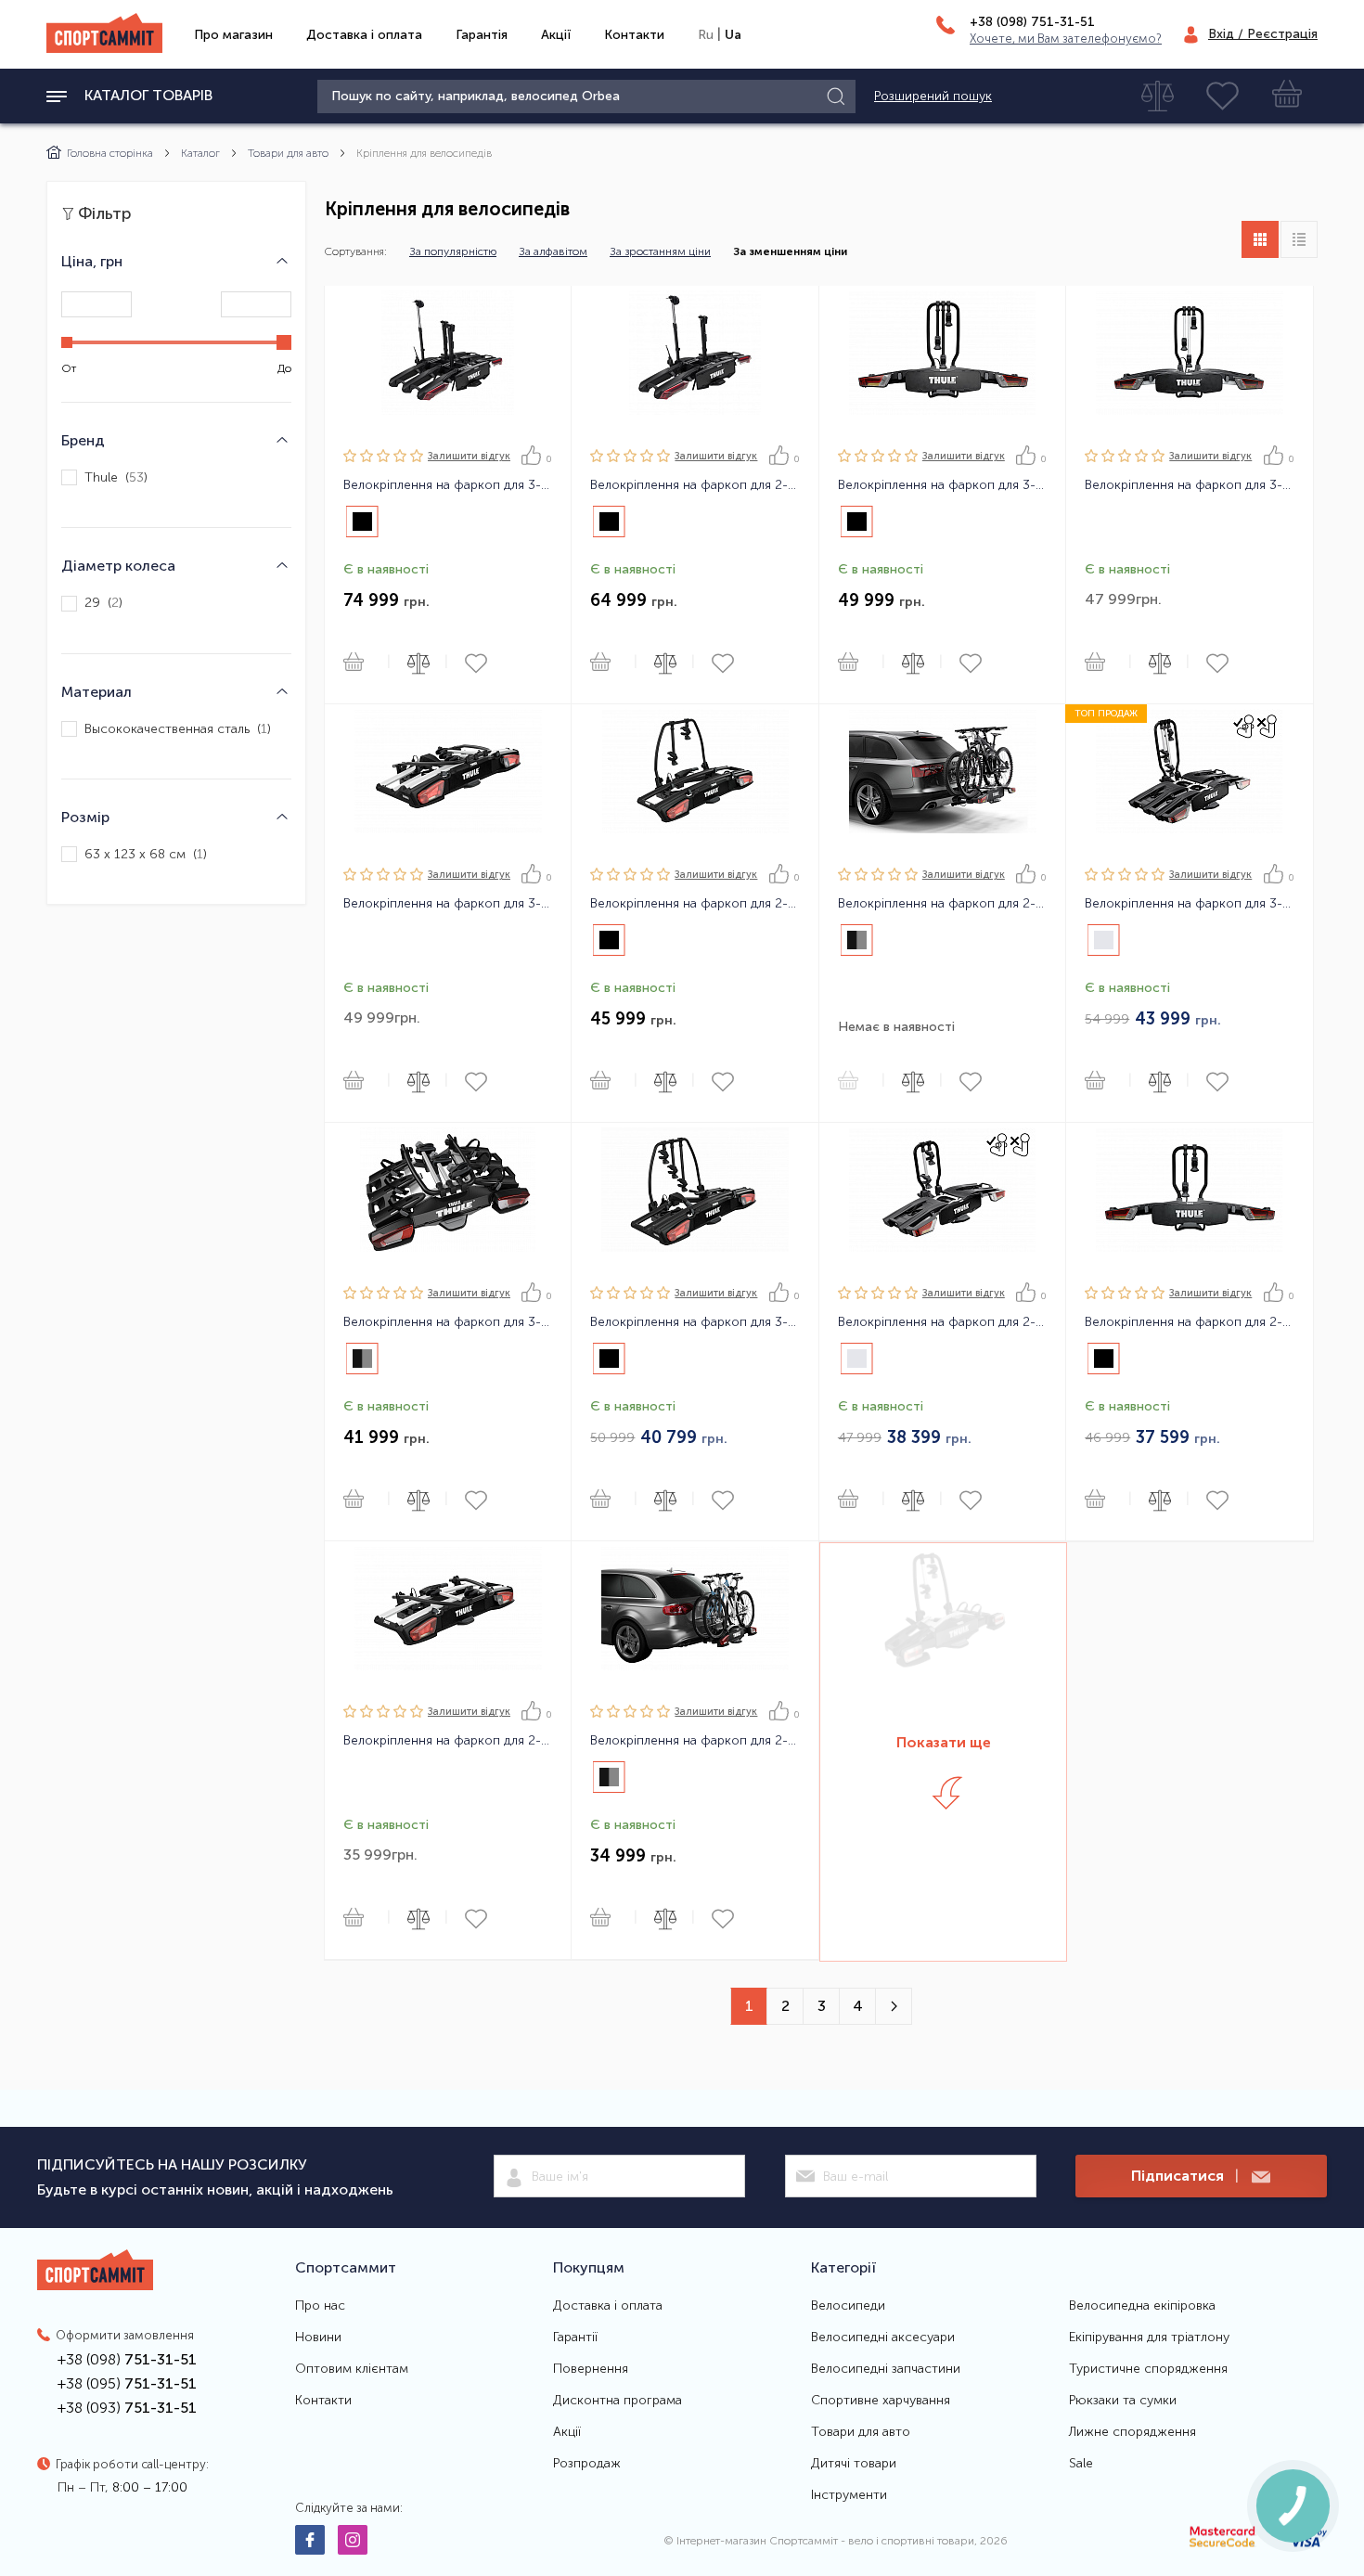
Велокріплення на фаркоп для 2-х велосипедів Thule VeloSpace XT (448, 1741)
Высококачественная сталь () (178, 729)
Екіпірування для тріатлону (1149, 2338)
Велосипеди (848, 2306)
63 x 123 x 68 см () (146, 854)
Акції (556, 35)
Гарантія (482, 35)
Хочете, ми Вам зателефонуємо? (1066, 39)
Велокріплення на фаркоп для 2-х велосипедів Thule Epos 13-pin (695, 485)
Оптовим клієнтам (352, 2369)
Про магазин (233, 35)
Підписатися (1185, 2176)
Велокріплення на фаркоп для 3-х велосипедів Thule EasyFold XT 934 (1189, 485)
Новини (318, 2338)
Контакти (634, 35)
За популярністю (453, 251)
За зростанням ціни (660, 251)
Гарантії (575, 2338)
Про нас (320, 2306)
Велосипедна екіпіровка (1142, 2306)
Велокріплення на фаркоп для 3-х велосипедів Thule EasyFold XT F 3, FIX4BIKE (1189, 904)
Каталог (200, 153)
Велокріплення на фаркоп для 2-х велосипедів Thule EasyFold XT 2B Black (1189, 1322)
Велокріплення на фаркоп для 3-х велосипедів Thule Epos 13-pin (448, 485)
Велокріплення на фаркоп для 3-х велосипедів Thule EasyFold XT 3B (942, 485)
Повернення (591, 2369)
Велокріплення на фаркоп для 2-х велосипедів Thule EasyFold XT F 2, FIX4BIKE (942, 1322)
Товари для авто (288, 153)
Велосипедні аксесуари (883, 2338)
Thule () (116, 477)
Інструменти (849, 2495)
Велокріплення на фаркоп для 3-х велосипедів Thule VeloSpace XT (448, 904)
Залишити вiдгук (469, 456)
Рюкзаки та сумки (1123, 2401)
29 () (103, 604)
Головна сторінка (110, 153)
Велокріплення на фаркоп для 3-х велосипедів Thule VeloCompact (448, 1322)
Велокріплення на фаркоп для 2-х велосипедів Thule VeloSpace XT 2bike (695, 904)
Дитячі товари (854, 2464)
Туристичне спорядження (1148, 2369)
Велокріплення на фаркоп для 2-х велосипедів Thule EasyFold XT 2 (942, 904)
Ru (706, 35)
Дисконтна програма (618, 2401)
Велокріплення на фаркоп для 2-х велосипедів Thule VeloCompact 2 (695, 1741)
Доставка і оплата (364, 35)
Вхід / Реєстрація (1263, 34)
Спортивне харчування (881, 2401)
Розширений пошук (933, 97)
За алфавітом (553, 251)
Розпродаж (587, 2464)
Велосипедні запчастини (886, 2369)
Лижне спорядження (1132, 2432)
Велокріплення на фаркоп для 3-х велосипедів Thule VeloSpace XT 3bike (695, 1322)
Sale (1081, 2464)
